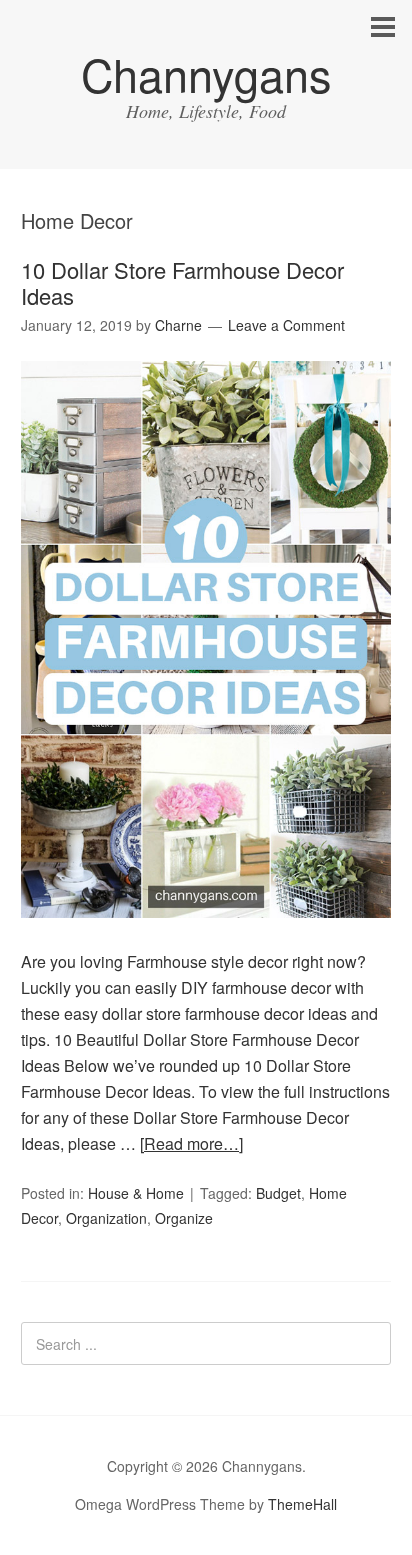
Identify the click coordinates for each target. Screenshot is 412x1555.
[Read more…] (191, 1143)
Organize (184, 1218)
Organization (106, 1218)
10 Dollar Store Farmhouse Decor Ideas (182, 282)
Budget (278, 1193)
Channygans (206, 73)
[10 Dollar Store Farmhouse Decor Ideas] (206, 935)
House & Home (136, 1193)
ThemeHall (302, 1504)
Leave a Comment (286, 325)
